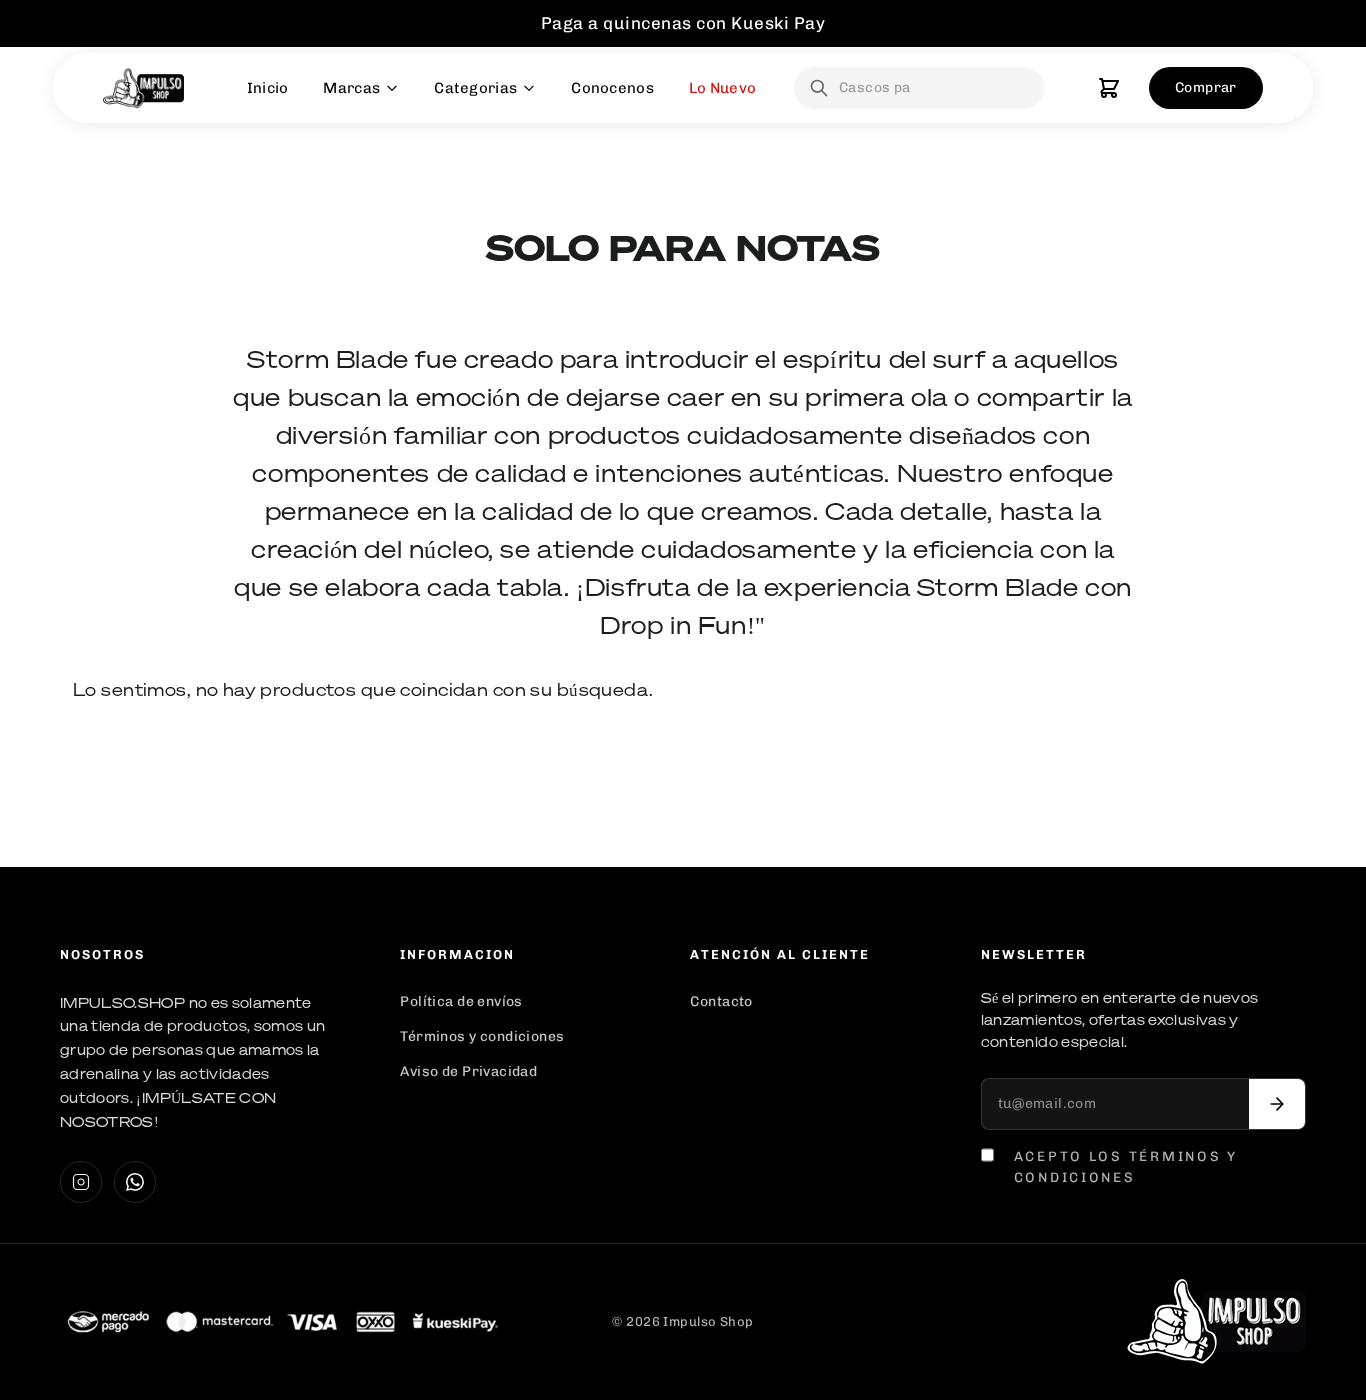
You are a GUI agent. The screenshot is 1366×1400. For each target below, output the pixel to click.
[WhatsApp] (135, 1182)
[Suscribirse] (1277, 1104)
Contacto (721, 1001)
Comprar (1206, 87)
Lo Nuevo (722, 88)
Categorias (475, 88)
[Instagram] (81, 1182)
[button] (1109, 88)
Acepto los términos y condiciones (1126, 1166)
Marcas (351, 88)
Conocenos (612, 88)
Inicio (268, 88)
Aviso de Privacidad (468, 1071)
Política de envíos (461, 1001)
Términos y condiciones (482, 1036)
